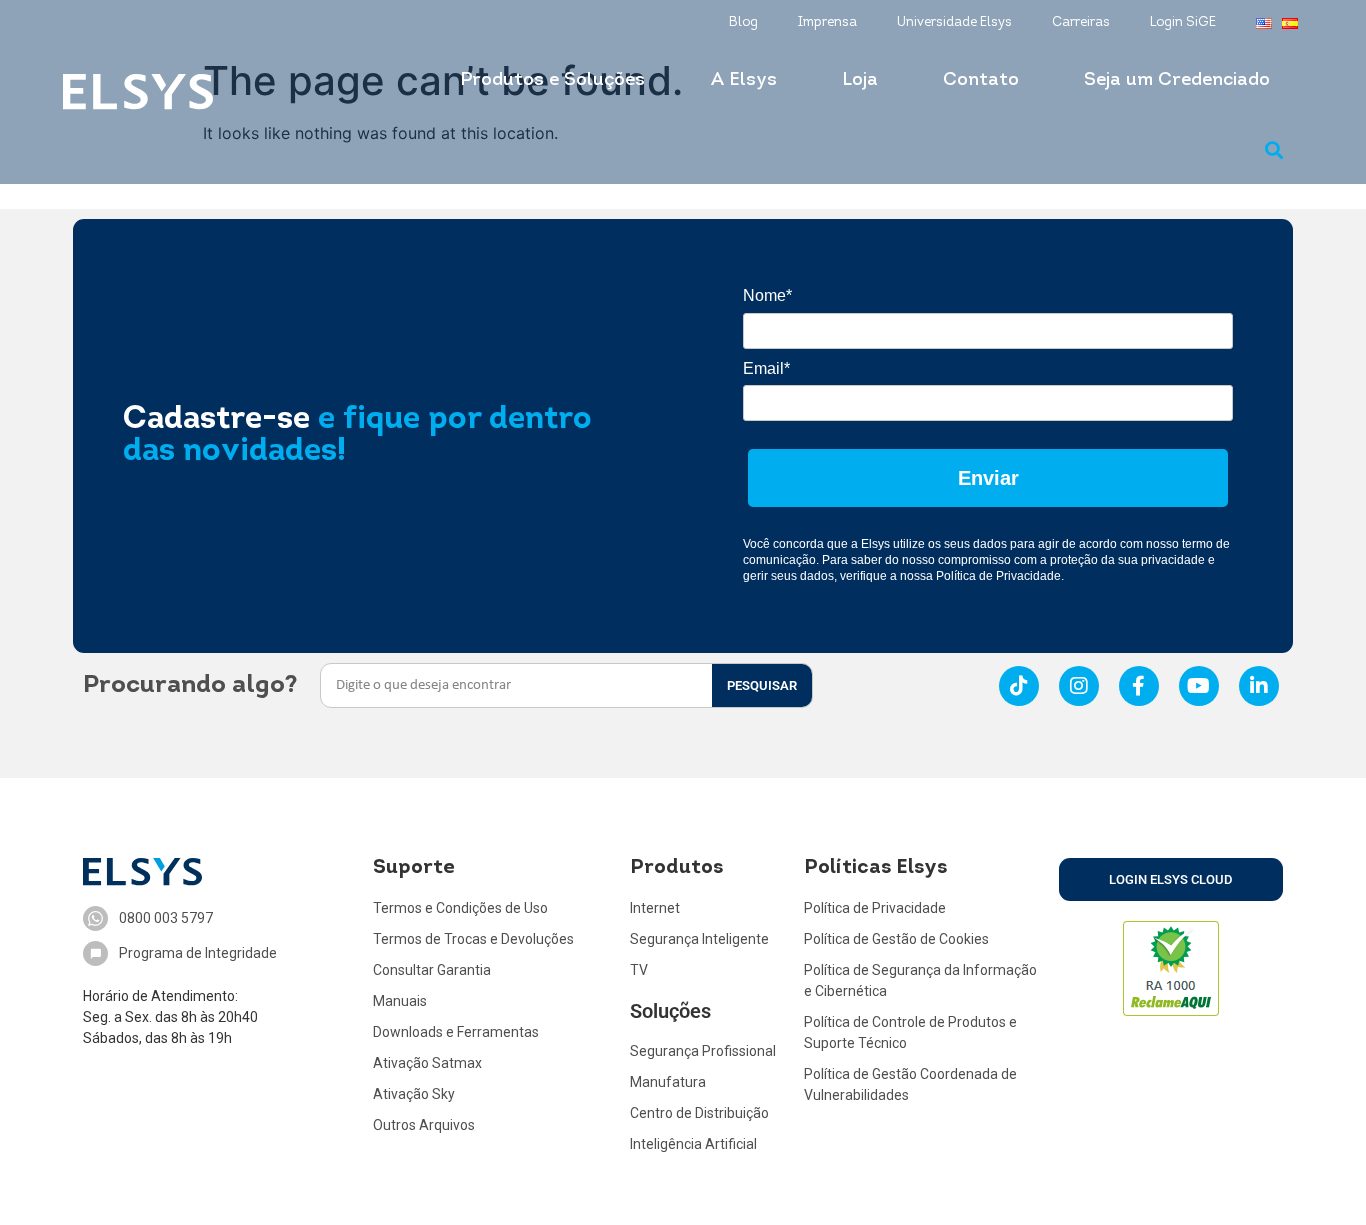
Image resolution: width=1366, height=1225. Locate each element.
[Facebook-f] (1139, 686)
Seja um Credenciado (1177, 80)
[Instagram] (1079, 686)
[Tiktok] (1019, 686)
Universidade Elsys (954, 22)
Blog (743, 22)
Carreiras (1081, 22)
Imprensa (827, 22)
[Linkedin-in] (1259, 686)
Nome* (767, 295)
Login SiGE (1183, 22)
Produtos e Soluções (552, 80)
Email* (766, 368)
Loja (860, 80)
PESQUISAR (762, 685)
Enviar (988, 478)
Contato (981, 80)
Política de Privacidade (998, 576)
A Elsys (743, 80)
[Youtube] (1199, 686)
